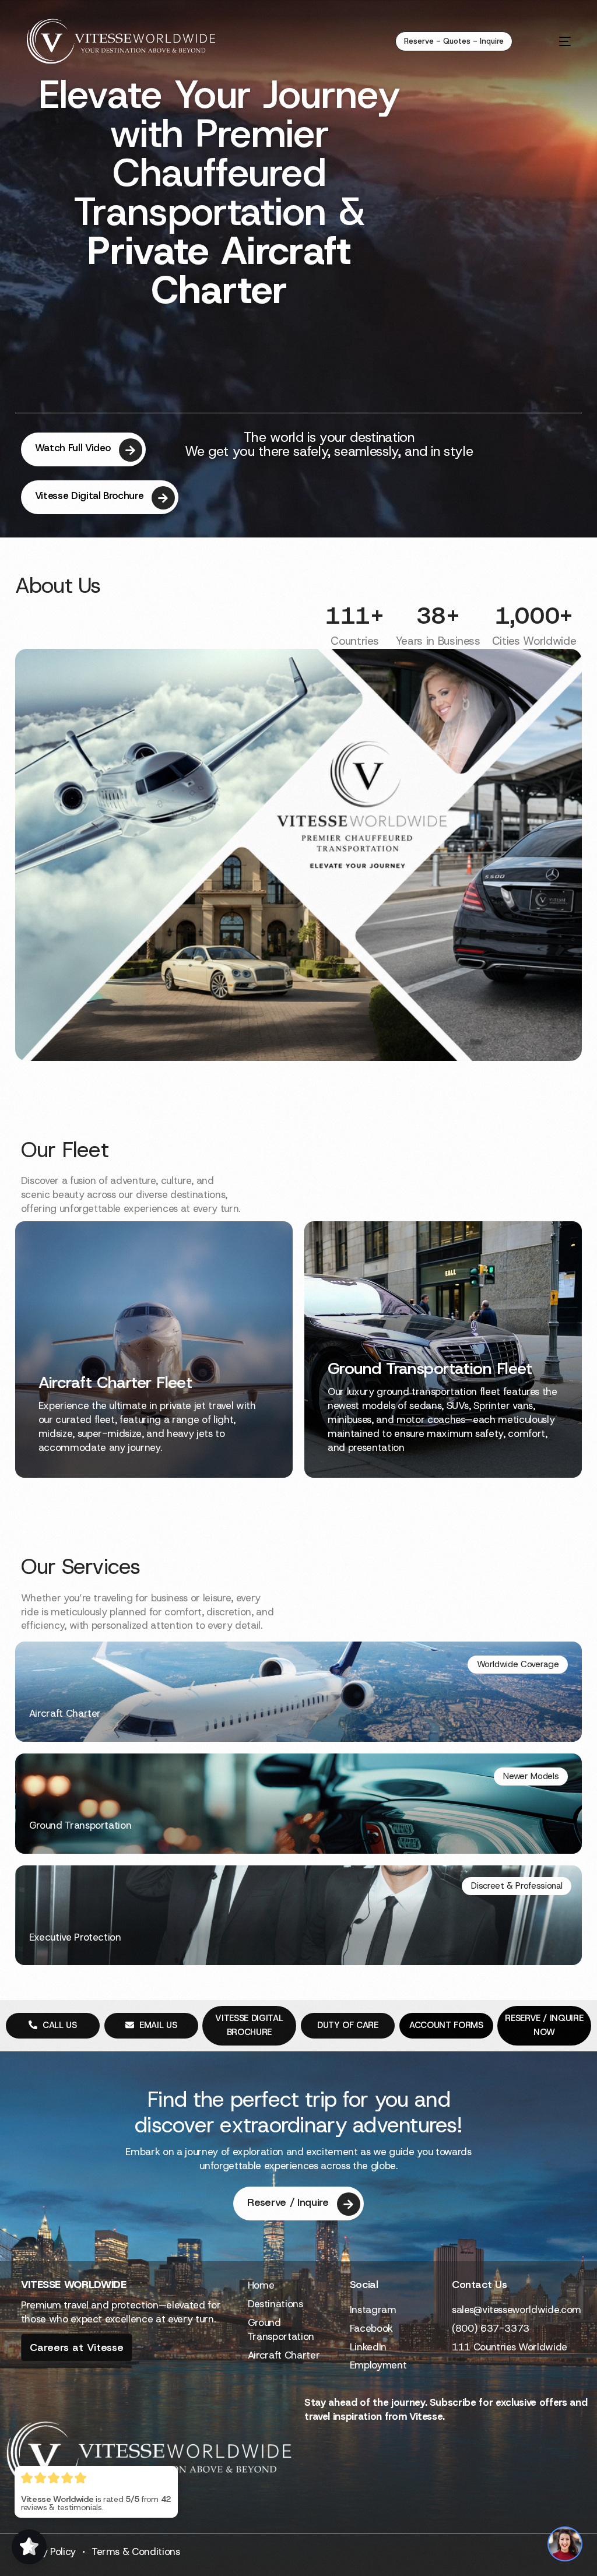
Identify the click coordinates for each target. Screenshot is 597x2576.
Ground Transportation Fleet (430, 1368)
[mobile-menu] (552, 41)
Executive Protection (75, 1937)
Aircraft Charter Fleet (115, 1382)
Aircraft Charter (65, 1713)
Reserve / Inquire (288, 2202)
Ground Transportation (80, 1825)
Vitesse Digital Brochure (89, 495)
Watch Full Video (73, 448)
